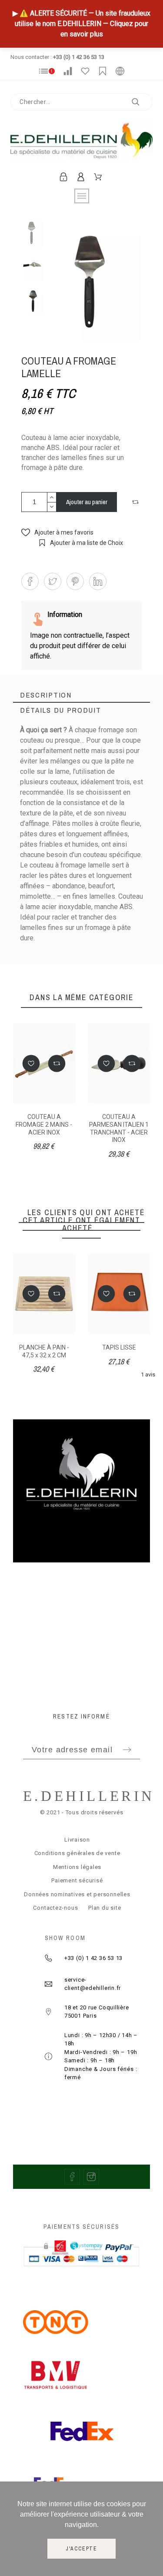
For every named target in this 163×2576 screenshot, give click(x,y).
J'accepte (81, 2549)
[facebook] (72, 2177)
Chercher (142, 102)
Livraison (77, 1840)
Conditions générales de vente (77, 1853)
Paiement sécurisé (77, 1880)
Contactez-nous (55, 1908)
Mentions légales (77, 1867)
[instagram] (91, 2177)
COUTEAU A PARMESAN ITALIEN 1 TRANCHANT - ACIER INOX (119, 1128)
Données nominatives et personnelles (77, 1894)
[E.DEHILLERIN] (81, 143)
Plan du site (105, 1908)
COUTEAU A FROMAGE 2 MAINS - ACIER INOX (44, 1124)
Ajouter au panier (87, 502)
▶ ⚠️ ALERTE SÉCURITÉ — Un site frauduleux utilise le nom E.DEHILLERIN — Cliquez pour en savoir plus (81, 24)
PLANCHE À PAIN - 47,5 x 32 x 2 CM (44, 1351)
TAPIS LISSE (119, 1347)
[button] (136, 502)
